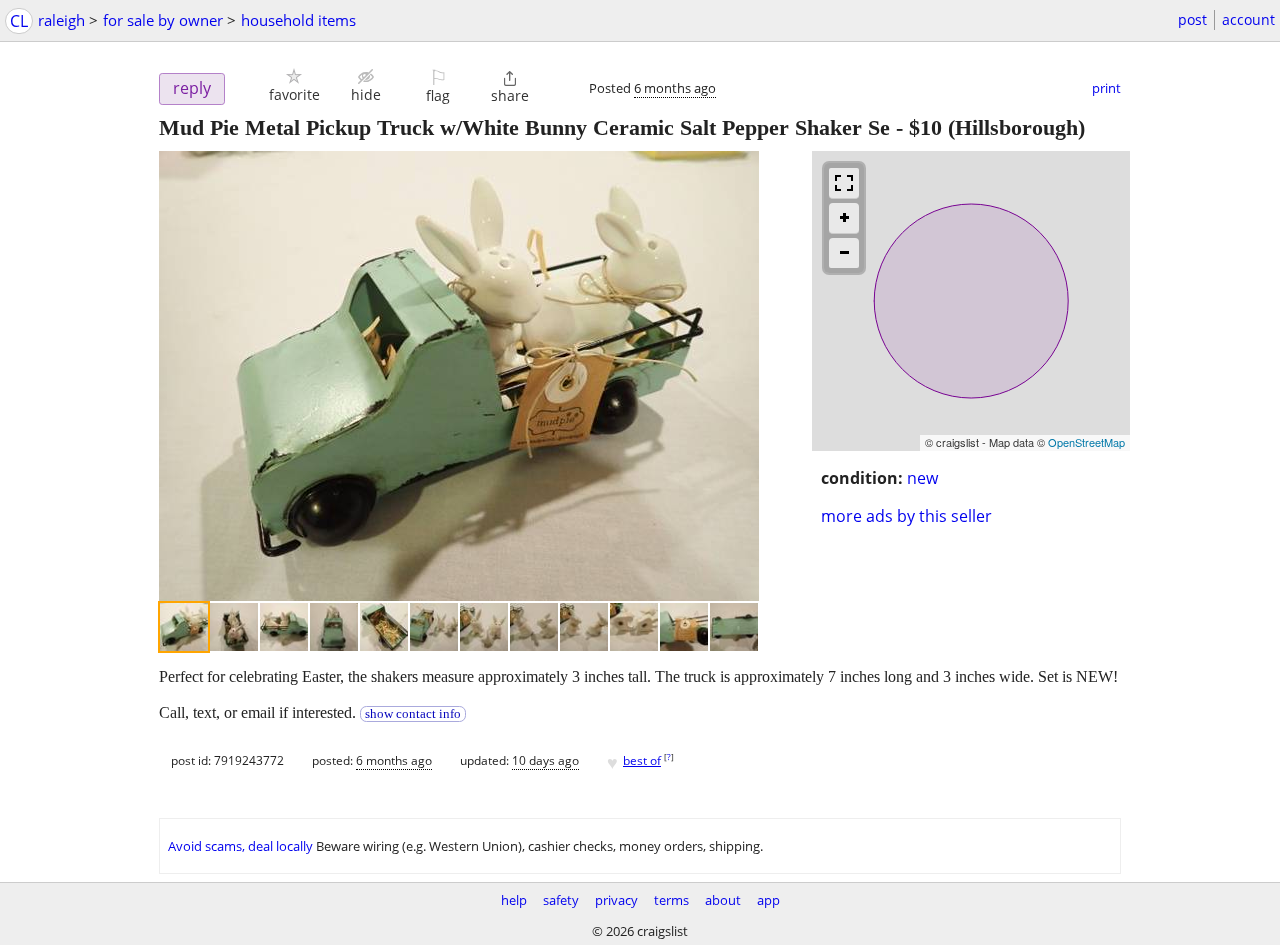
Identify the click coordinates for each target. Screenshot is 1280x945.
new (922, 478)
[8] (534, 627)
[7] (484, 627)
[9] (584, 627)
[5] (384, 627)
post (1192, 19)
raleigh (61, 20)
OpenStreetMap (1086, 442)
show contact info (413, 714)
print (1106, 88)
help (514, 900)
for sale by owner (163, 20)
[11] (684, 627)
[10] (634, 627)
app (768, 900)
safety (561, 900)
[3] (284, 627)
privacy (616, 900)
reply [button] (192, 88)
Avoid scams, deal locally (240, 846)
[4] (334, 627)
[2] (234, 627)
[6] (434, 627)
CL (19, 21)
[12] (734, 627)
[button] (294, 85)
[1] (184, 627)
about (723, 900)
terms (671, 900)
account (1248, 19)
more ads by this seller (906, 516)
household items (298, 20)
